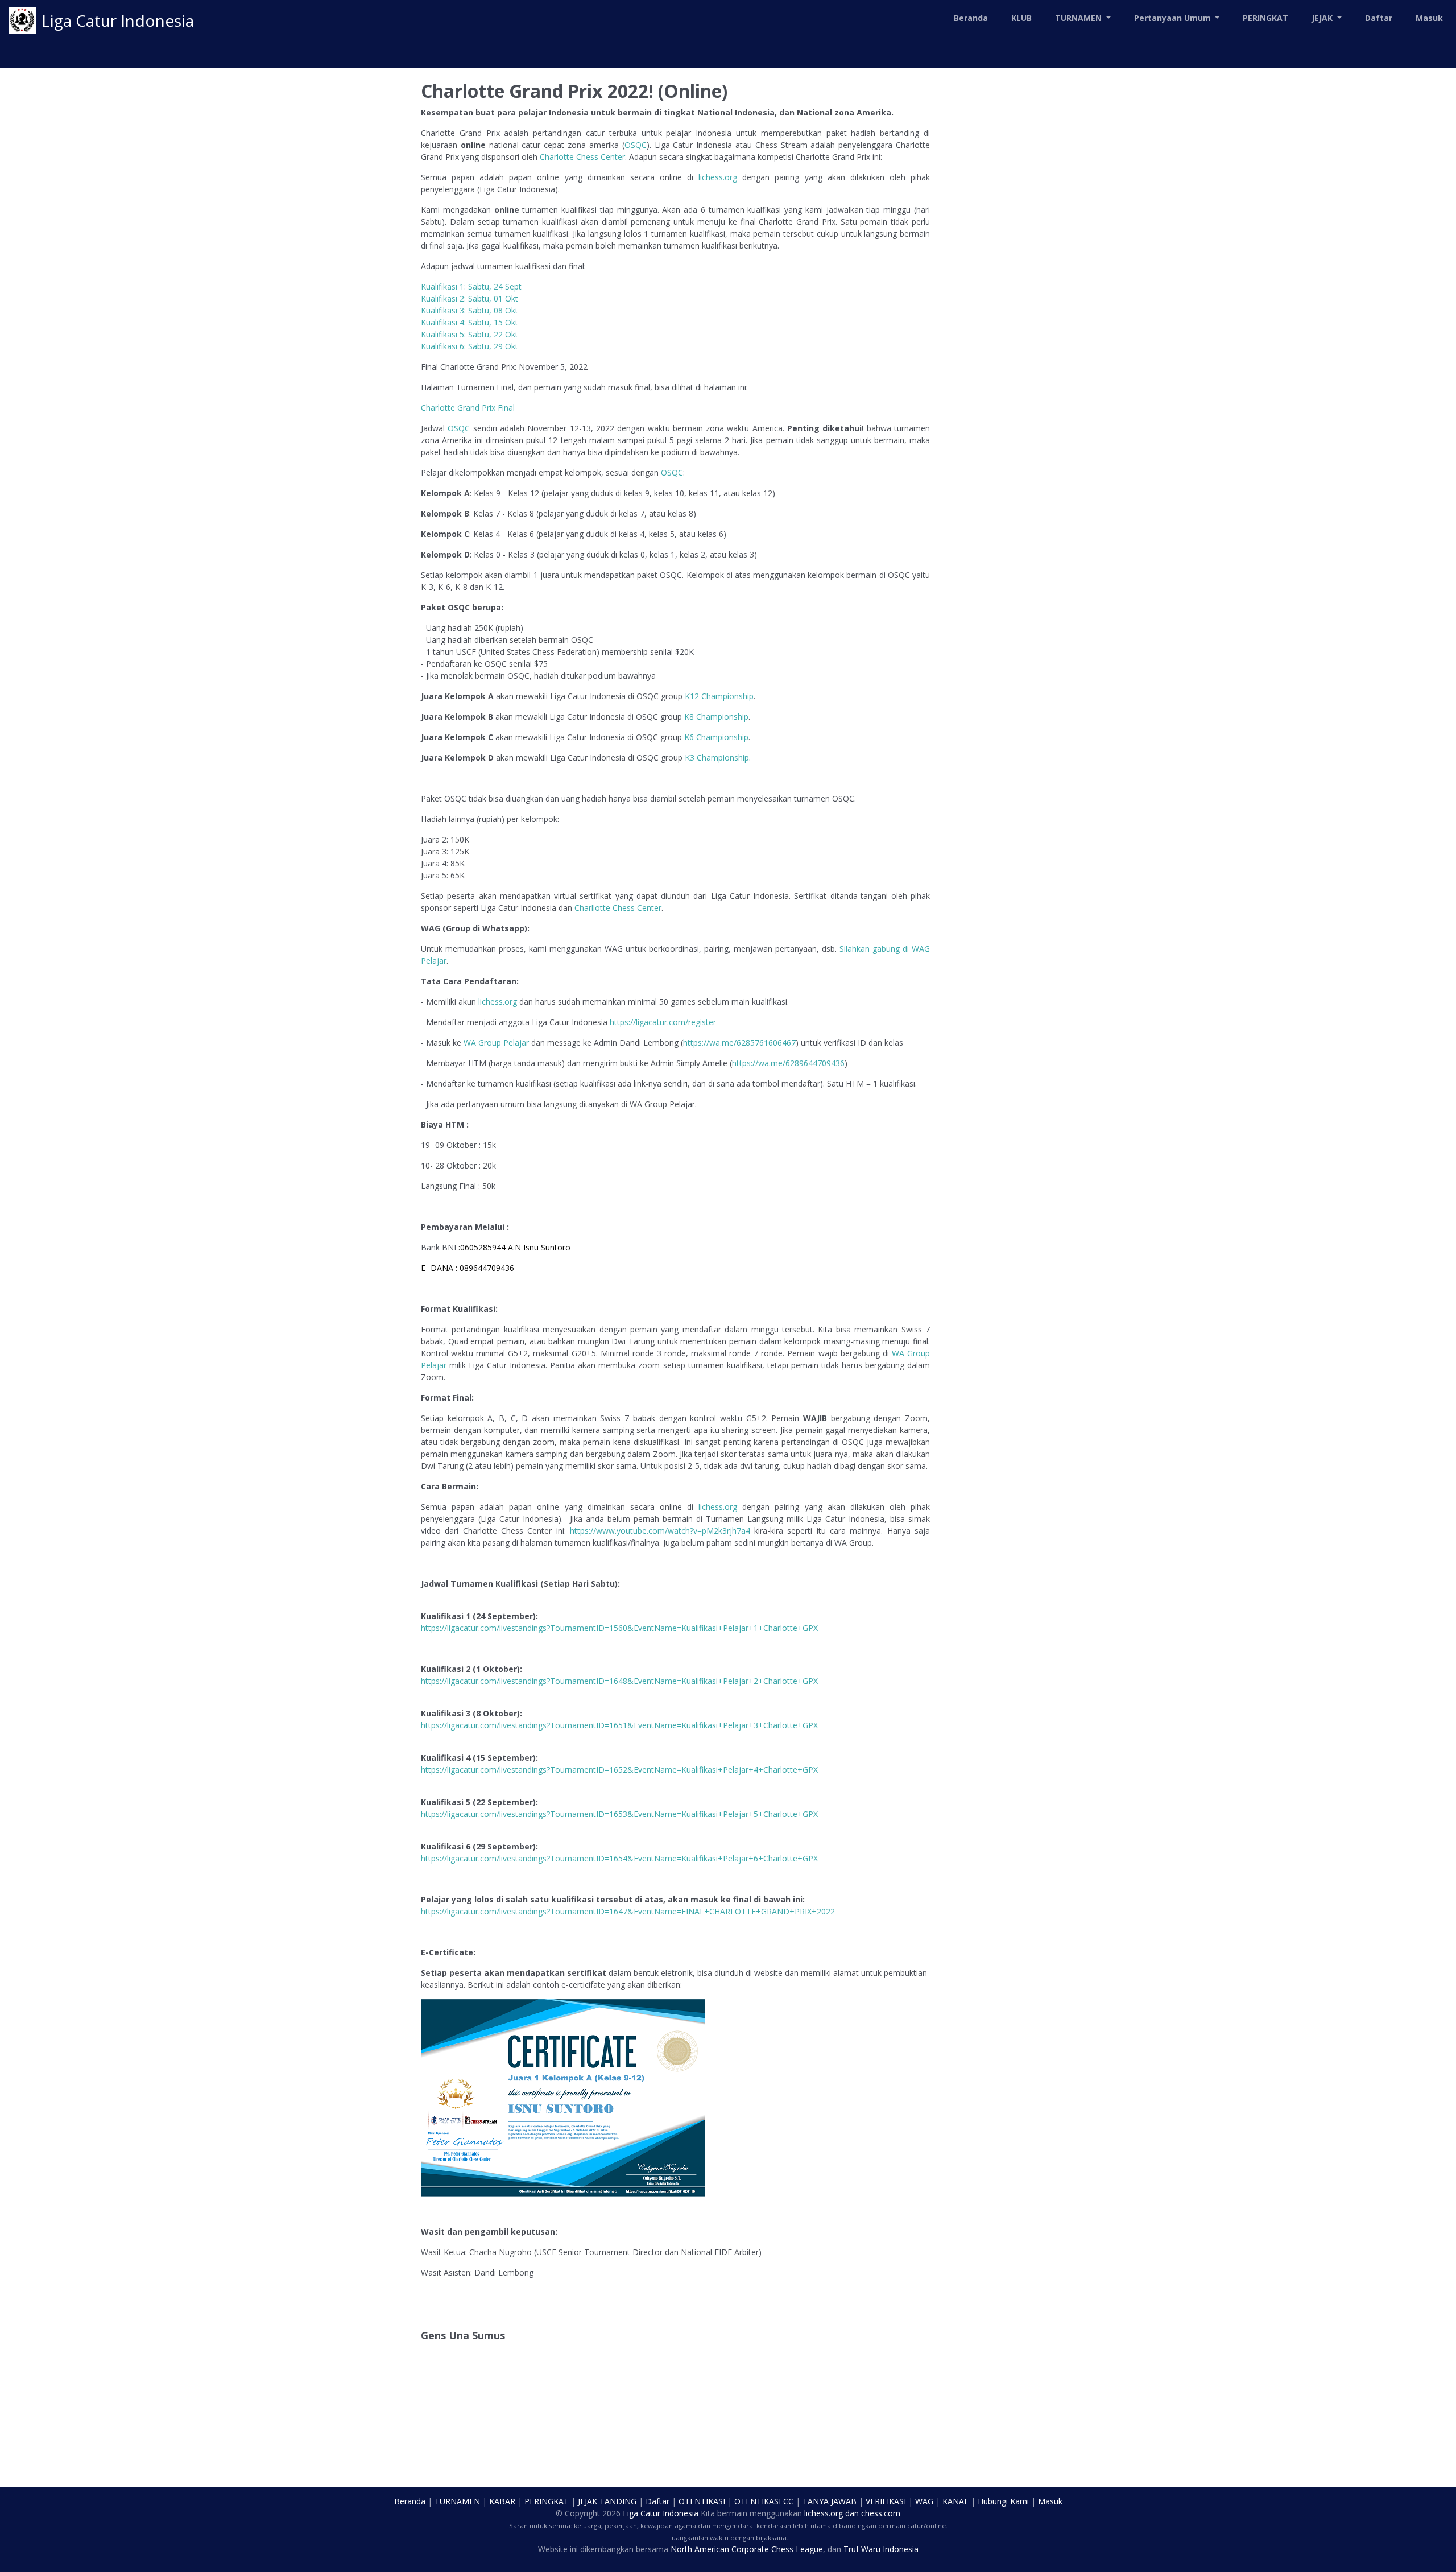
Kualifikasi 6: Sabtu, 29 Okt (470, 346)
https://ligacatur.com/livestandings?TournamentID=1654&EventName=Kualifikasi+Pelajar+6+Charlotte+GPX (619, 1858)
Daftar (1379, 18)
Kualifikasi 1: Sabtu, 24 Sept (471, 286)
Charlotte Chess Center (582, 157)
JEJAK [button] (1323, 18)
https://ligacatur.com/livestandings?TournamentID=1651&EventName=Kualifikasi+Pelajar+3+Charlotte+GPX (619, 1725)
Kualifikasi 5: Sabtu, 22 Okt (470, 334)
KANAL (955, 2501)
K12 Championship (719, 696)
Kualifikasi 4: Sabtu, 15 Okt (470, 322)
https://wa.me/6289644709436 (788, 1063)
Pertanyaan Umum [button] (1174, 18)
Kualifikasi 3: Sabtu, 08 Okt (470, 310)
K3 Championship (717, 757)
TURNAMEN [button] (1079, 18)
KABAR (502, 2501)
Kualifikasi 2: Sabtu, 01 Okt (470, 298)
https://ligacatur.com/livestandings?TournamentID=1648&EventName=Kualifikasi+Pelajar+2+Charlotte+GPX (619, 1681)
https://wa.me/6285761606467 (739, 1043)
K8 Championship (716, 717)
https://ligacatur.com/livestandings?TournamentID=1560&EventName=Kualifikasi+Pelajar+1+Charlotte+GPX (619, 1628)
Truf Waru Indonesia (881, 2549)
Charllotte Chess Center (618, 908)
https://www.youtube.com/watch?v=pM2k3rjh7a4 (660, 1531)
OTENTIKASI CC (764, 2501)
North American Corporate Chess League (747, 2549)
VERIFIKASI (886, 2501)
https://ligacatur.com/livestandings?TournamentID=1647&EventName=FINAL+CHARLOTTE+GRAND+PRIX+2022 (628, 1911)
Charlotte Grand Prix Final (468, 408)
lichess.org (718, 177)
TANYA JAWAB (830, 2501)
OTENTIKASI (702, 2501)
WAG (924, 2501)
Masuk (1429, 18)
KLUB (1021, 18)
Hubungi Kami (1003, 2501)
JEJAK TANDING (607, 2501)
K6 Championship (716, 737)
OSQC (636, 145)
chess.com (881, 2513)
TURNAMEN (457, 2501)
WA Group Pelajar (496, 1043)
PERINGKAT (1265, 18)
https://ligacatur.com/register (663, 1022)
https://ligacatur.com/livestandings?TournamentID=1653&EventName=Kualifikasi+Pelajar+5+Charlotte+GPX (619, 1814)
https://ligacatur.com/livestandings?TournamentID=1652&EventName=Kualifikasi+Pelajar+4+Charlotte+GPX (619, 1770)
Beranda (971, 18)
